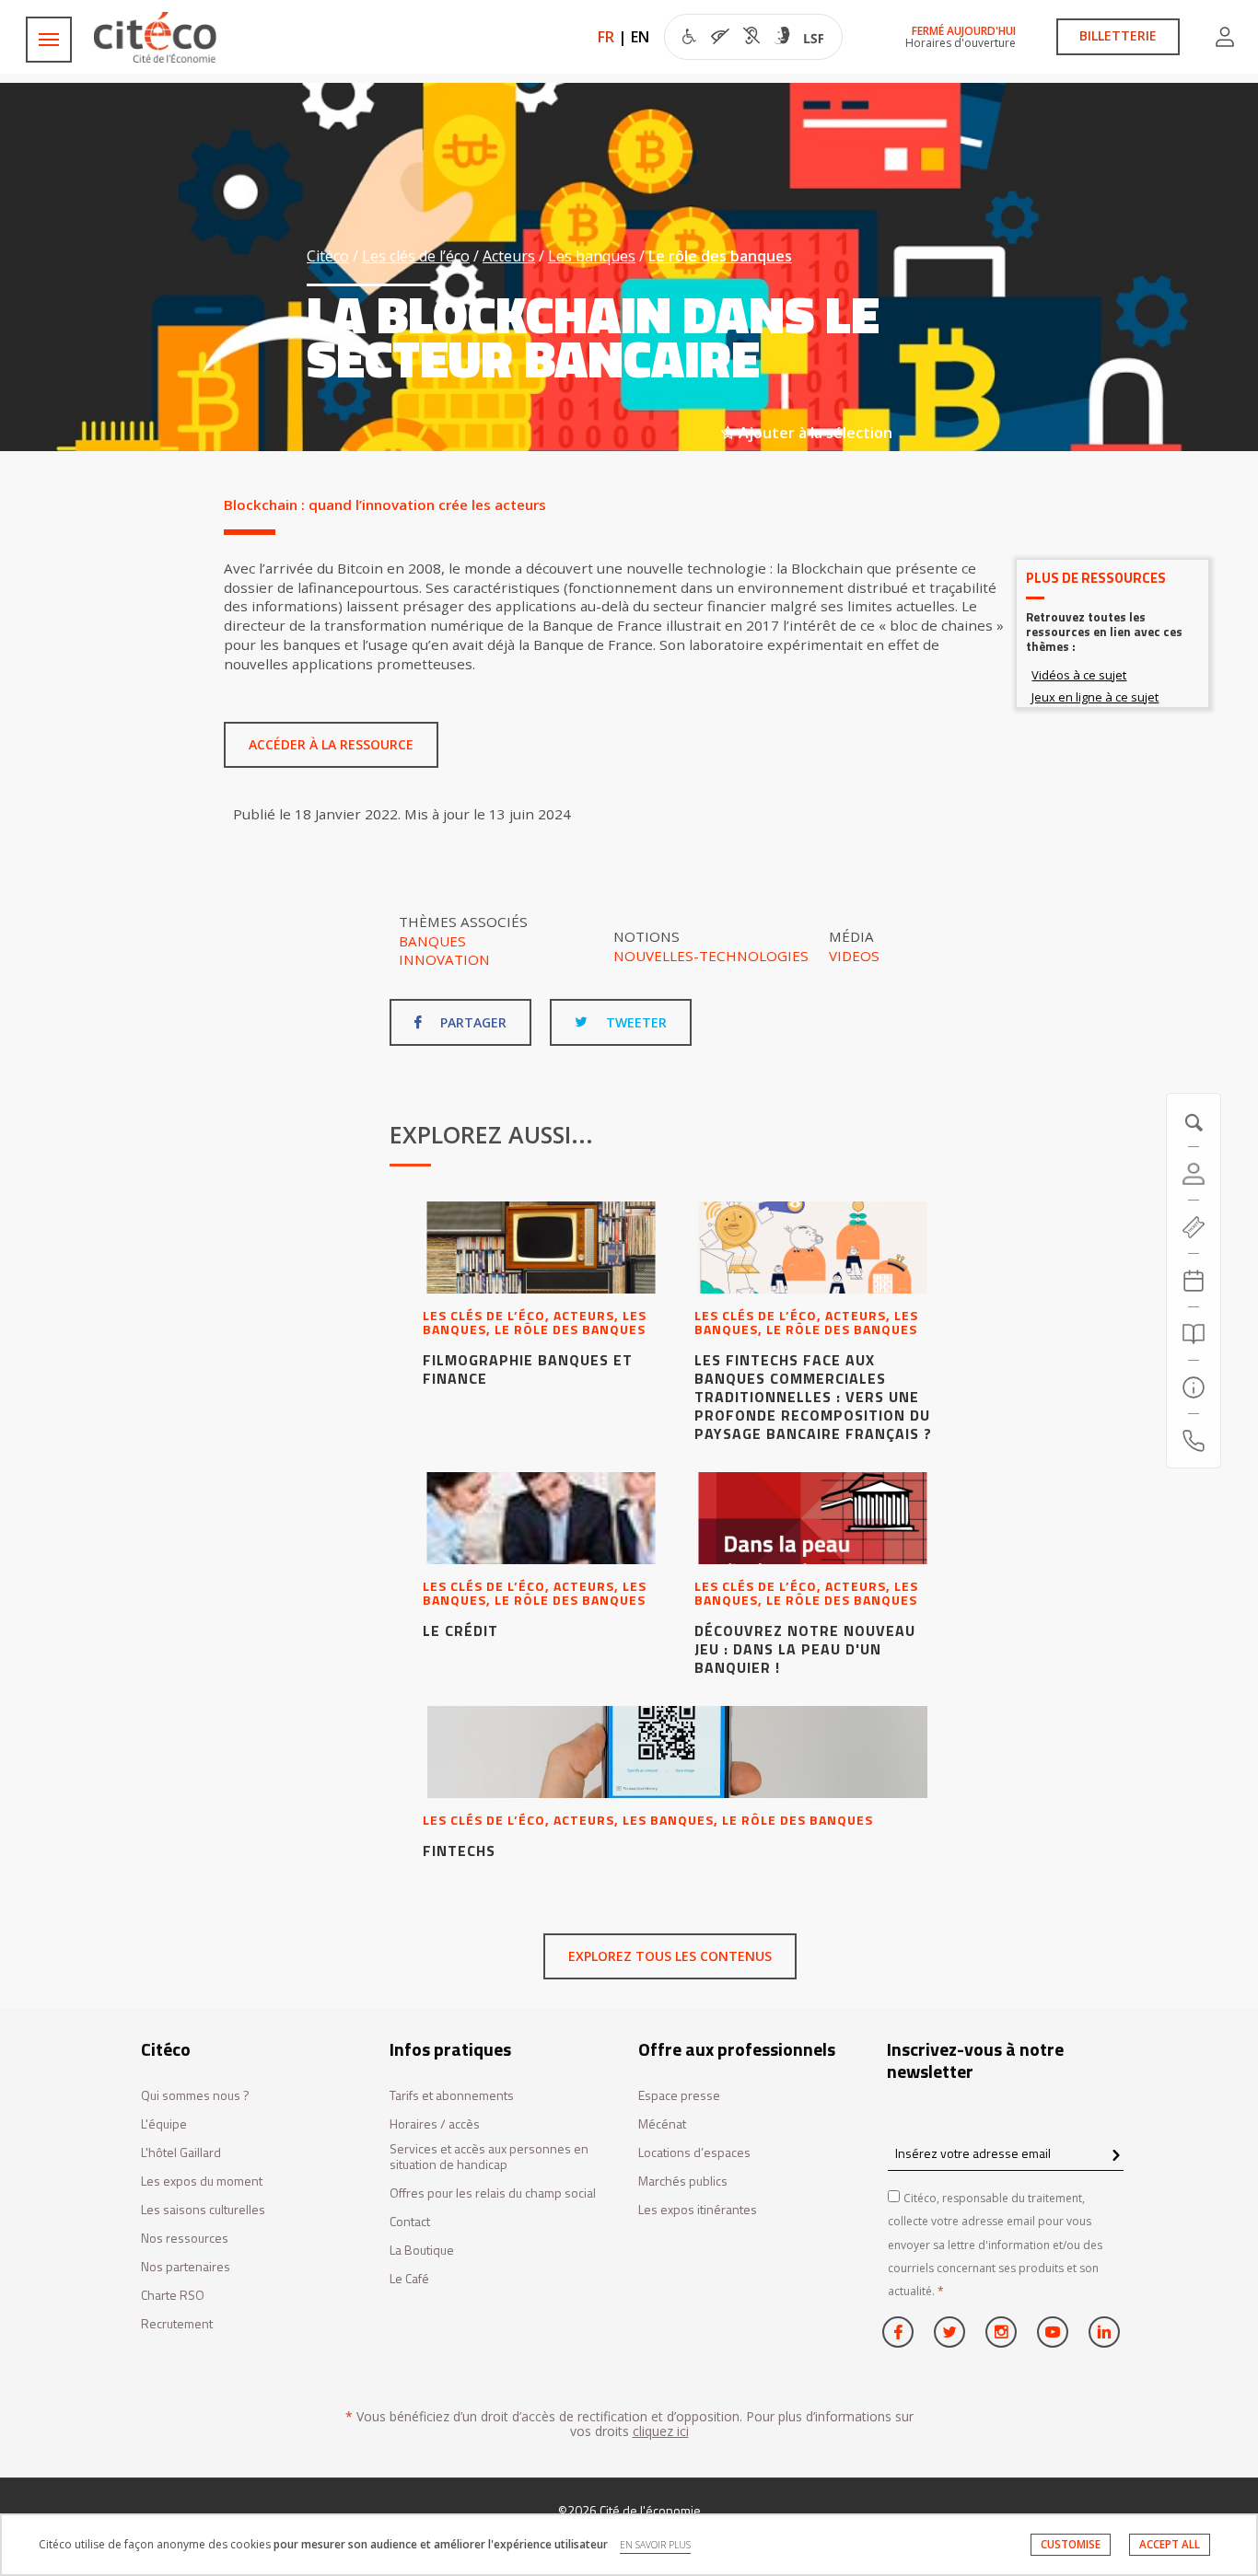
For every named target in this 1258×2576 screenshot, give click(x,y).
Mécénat (662, 2124)
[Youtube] (1053, 2332)
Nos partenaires (186, 2267)
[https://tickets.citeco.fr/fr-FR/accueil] (1194, 1227)
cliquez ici (661, 2431)
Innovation (444, 959)
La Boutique (422, 2251)
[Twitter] (949, 2332)
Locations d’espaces (694, 2153)
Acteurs (509, 256)
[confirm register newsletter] (1116, 2156)
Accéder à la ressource (331, 744)
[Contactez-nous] (1194, 1441)
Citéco (328, 256)
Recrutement (177, 2324)
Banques (432, 941)
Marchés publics (683, 2181)
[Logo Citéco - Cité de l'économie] (157, 37)
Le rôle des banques (720, 256)
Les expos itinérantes (698, 2210)
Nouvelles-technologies (711, 956)
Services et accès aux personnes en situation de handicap (489, 2157)
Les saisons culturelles (203, 2210)
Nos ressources (185, 2239)
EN (640, 37)
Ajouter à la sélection (814, 433)
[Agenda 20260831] (1194, 1281)
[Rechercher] (1194, 1334)
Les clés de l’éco (416, 256)
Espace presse (679, 2096)
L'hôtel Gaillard (181, 2153)
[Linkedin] (1104, 2332)
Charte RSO (173, 2296)
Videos (854, 956)
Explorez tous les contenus (670, 1956)
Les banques (592, 256)
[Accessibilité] (753, 39)
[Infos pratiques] (1194, 1387)
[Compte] (1225, 37)
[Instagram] (1001, 2332)
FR (606, 37)
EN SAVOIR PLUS (655, 2545)
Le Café (409, 2279)
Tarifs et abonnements (452, 2096)
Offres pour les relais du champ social (493, 2193)
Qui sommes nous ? (195, 2096)
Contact (410, 2222)
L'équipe (164, 2124)
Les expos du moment (202, 2181)
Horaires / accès (435, 2124)
